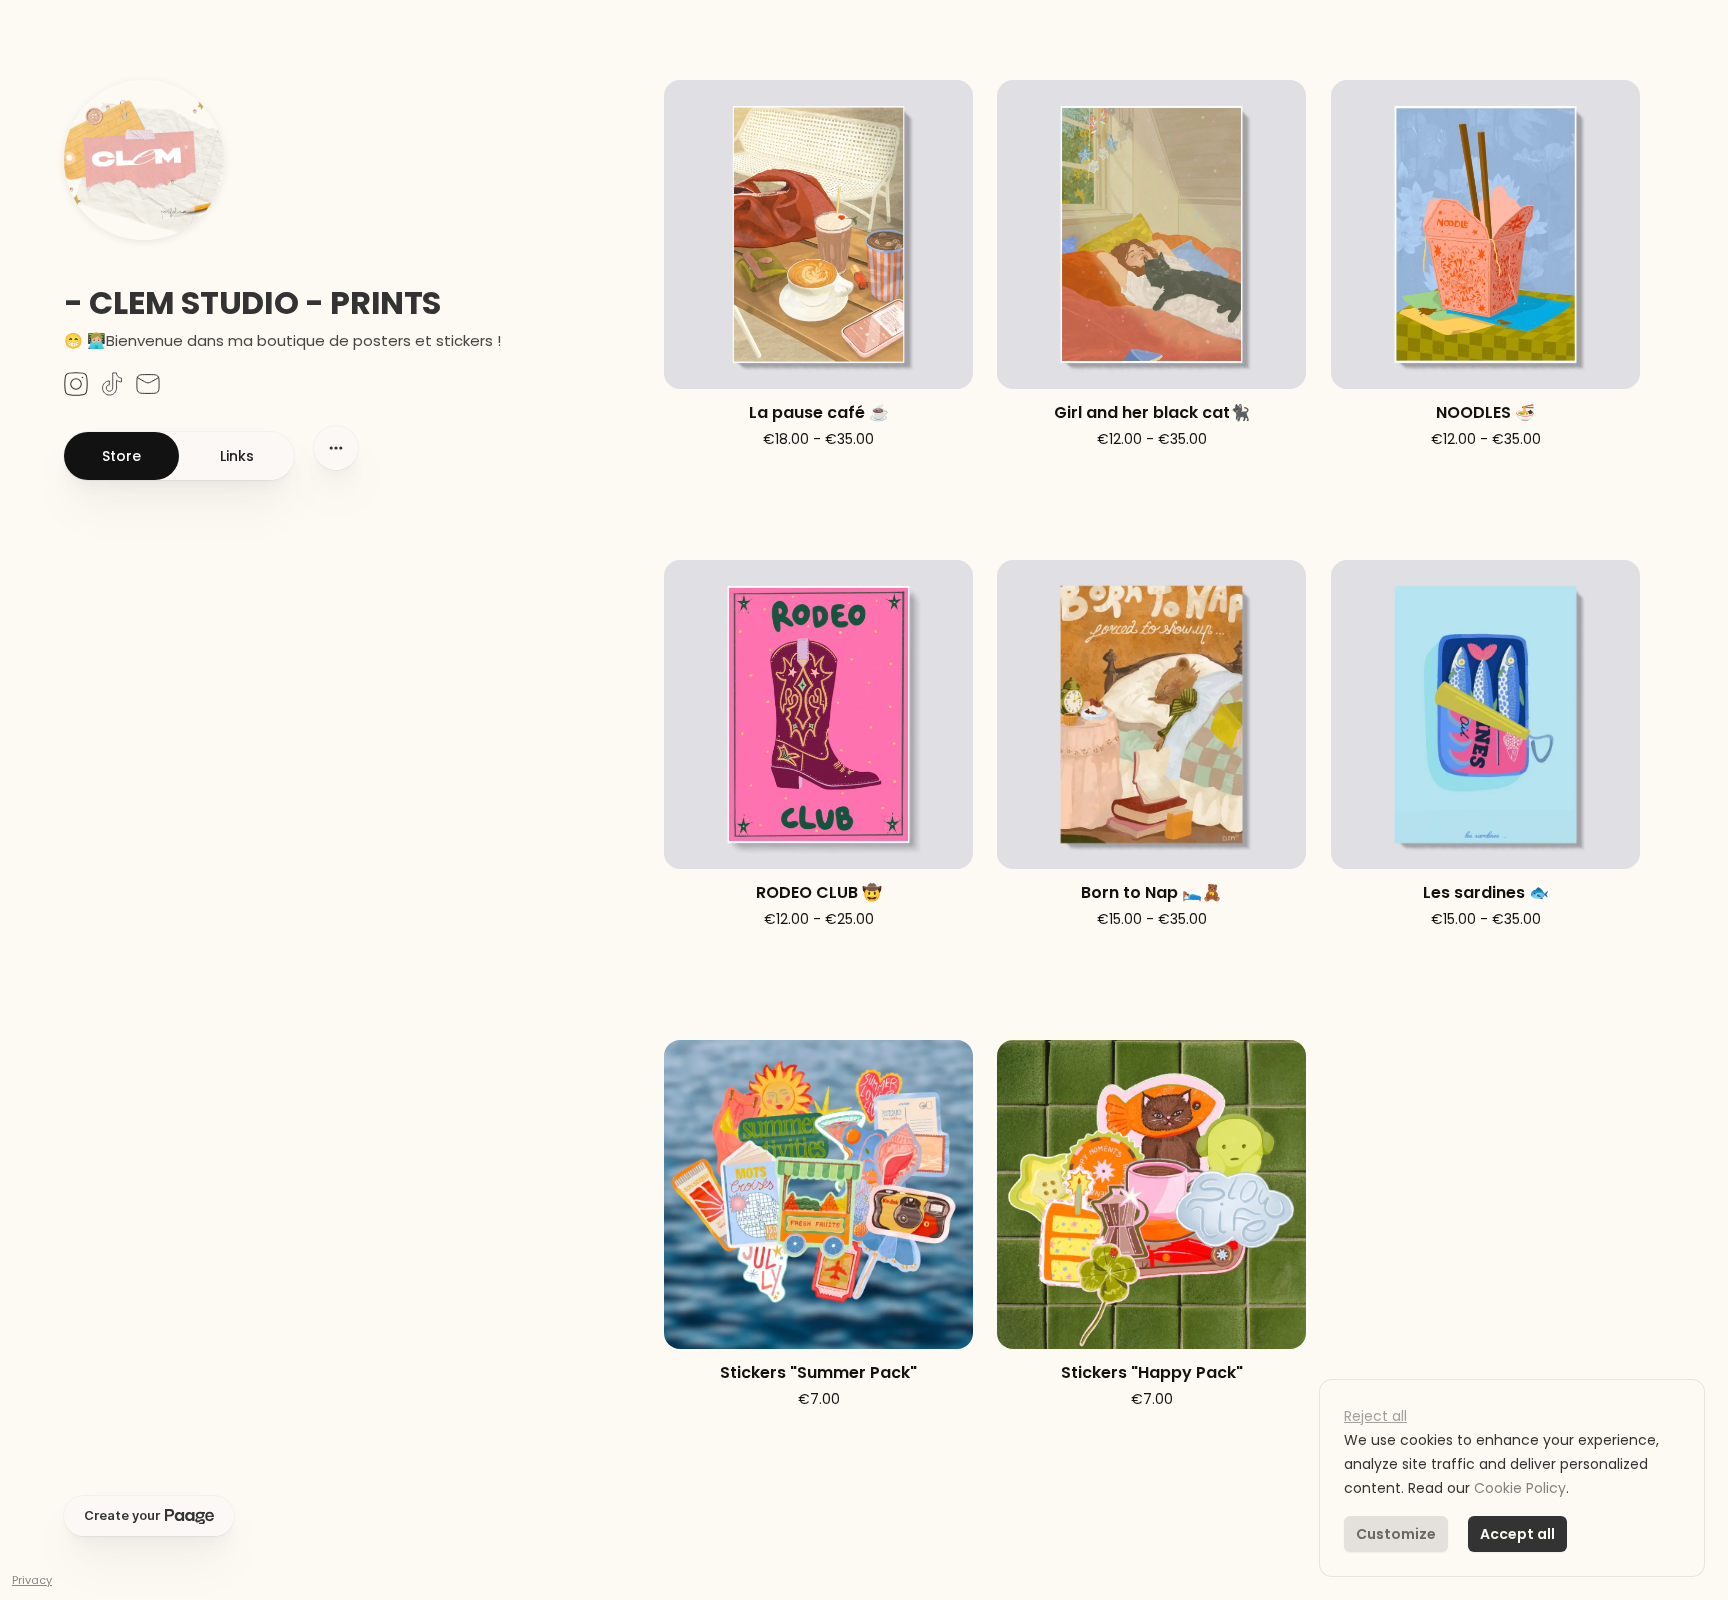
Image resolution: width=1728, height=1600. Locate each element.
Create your (122, 1515)
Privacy (32, 1580)
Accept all (1517, 1534)
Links (237, 456)
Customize (1396, 1534)
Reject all (1375, 1416)
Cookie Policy (1520, 1488)
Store (121, 456)
